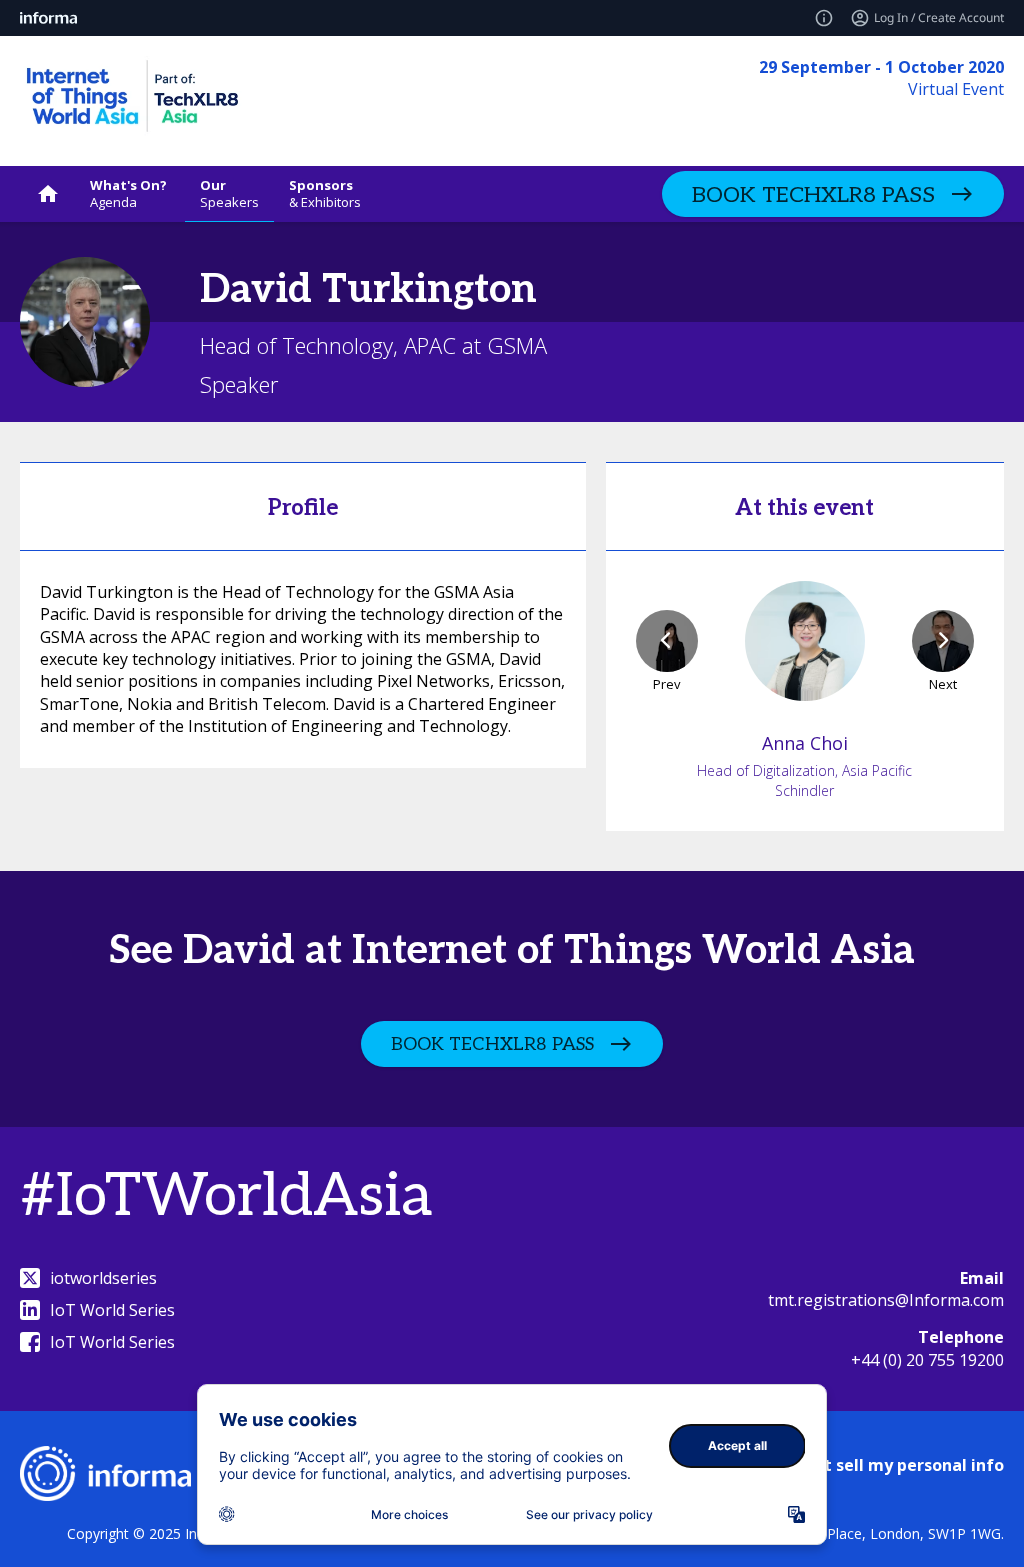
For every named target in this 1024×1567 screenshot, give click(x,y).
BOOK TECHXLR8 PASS (813, 195)
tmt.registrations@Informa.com (886, 1300)
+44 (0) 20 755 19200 (927, 1360)
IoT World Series (112, 1310)
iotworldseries (103, 1278)
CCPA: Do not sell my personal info (866, 1465)
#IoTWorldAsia (226, 1197)
